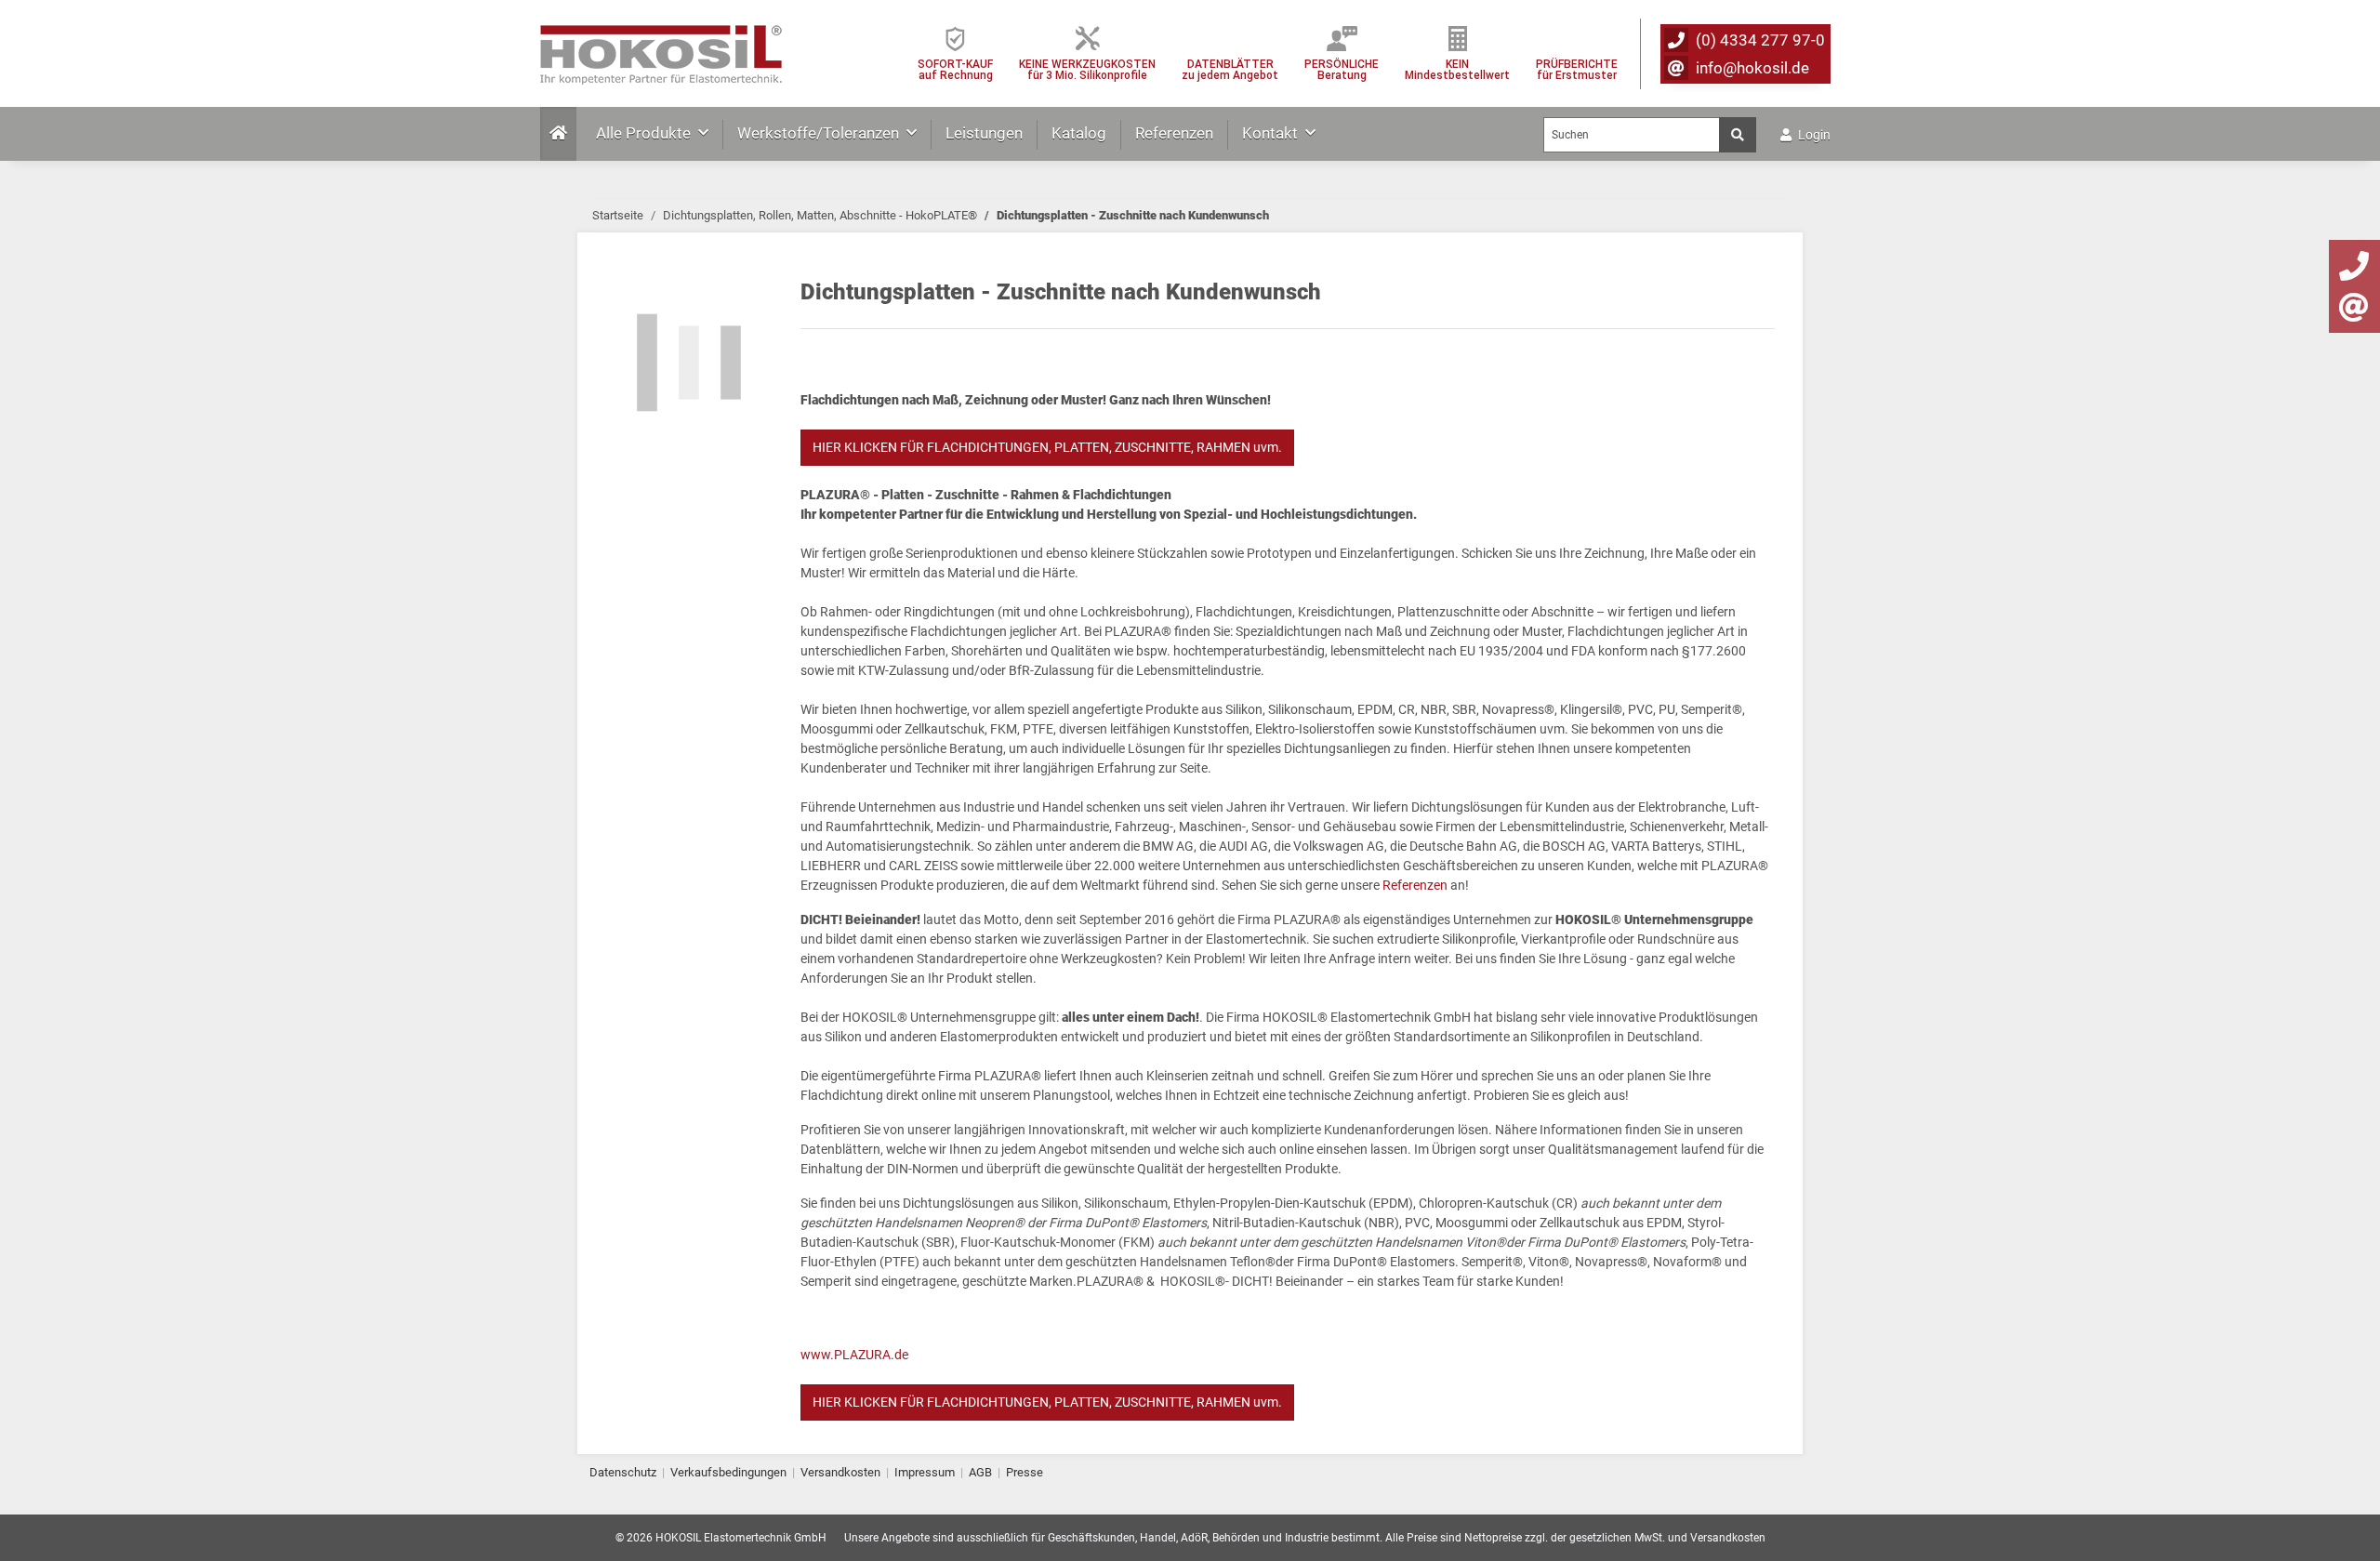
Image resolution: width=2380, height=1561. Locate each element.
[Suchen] (1738, 135)
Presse (1025, 1472)
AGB (980, 1472)
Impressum (925, 1472)
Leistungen (984, 133)
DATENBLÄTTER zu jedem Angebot (1230, 69)
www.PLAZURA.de (854, 1355)
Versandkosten (840, 1472)
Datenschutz (623, 1472)
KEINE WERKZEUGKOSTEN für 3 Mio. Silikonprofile (1087, 69)
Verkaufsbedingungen (728, 1472)
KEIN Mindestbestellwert (1457, 69)
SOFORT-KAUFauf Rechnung (955, 69)
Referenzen (1174, 133)
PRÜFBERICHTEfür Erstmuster (1577, 69)
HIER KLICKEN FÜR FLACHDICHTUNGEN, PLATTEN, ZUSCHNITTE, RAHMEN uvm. (1047, 447)
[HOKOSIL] (661, 50)
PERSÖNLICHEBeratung (1342, 69)
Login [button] (1813, 135)
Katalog (1079, 133)
